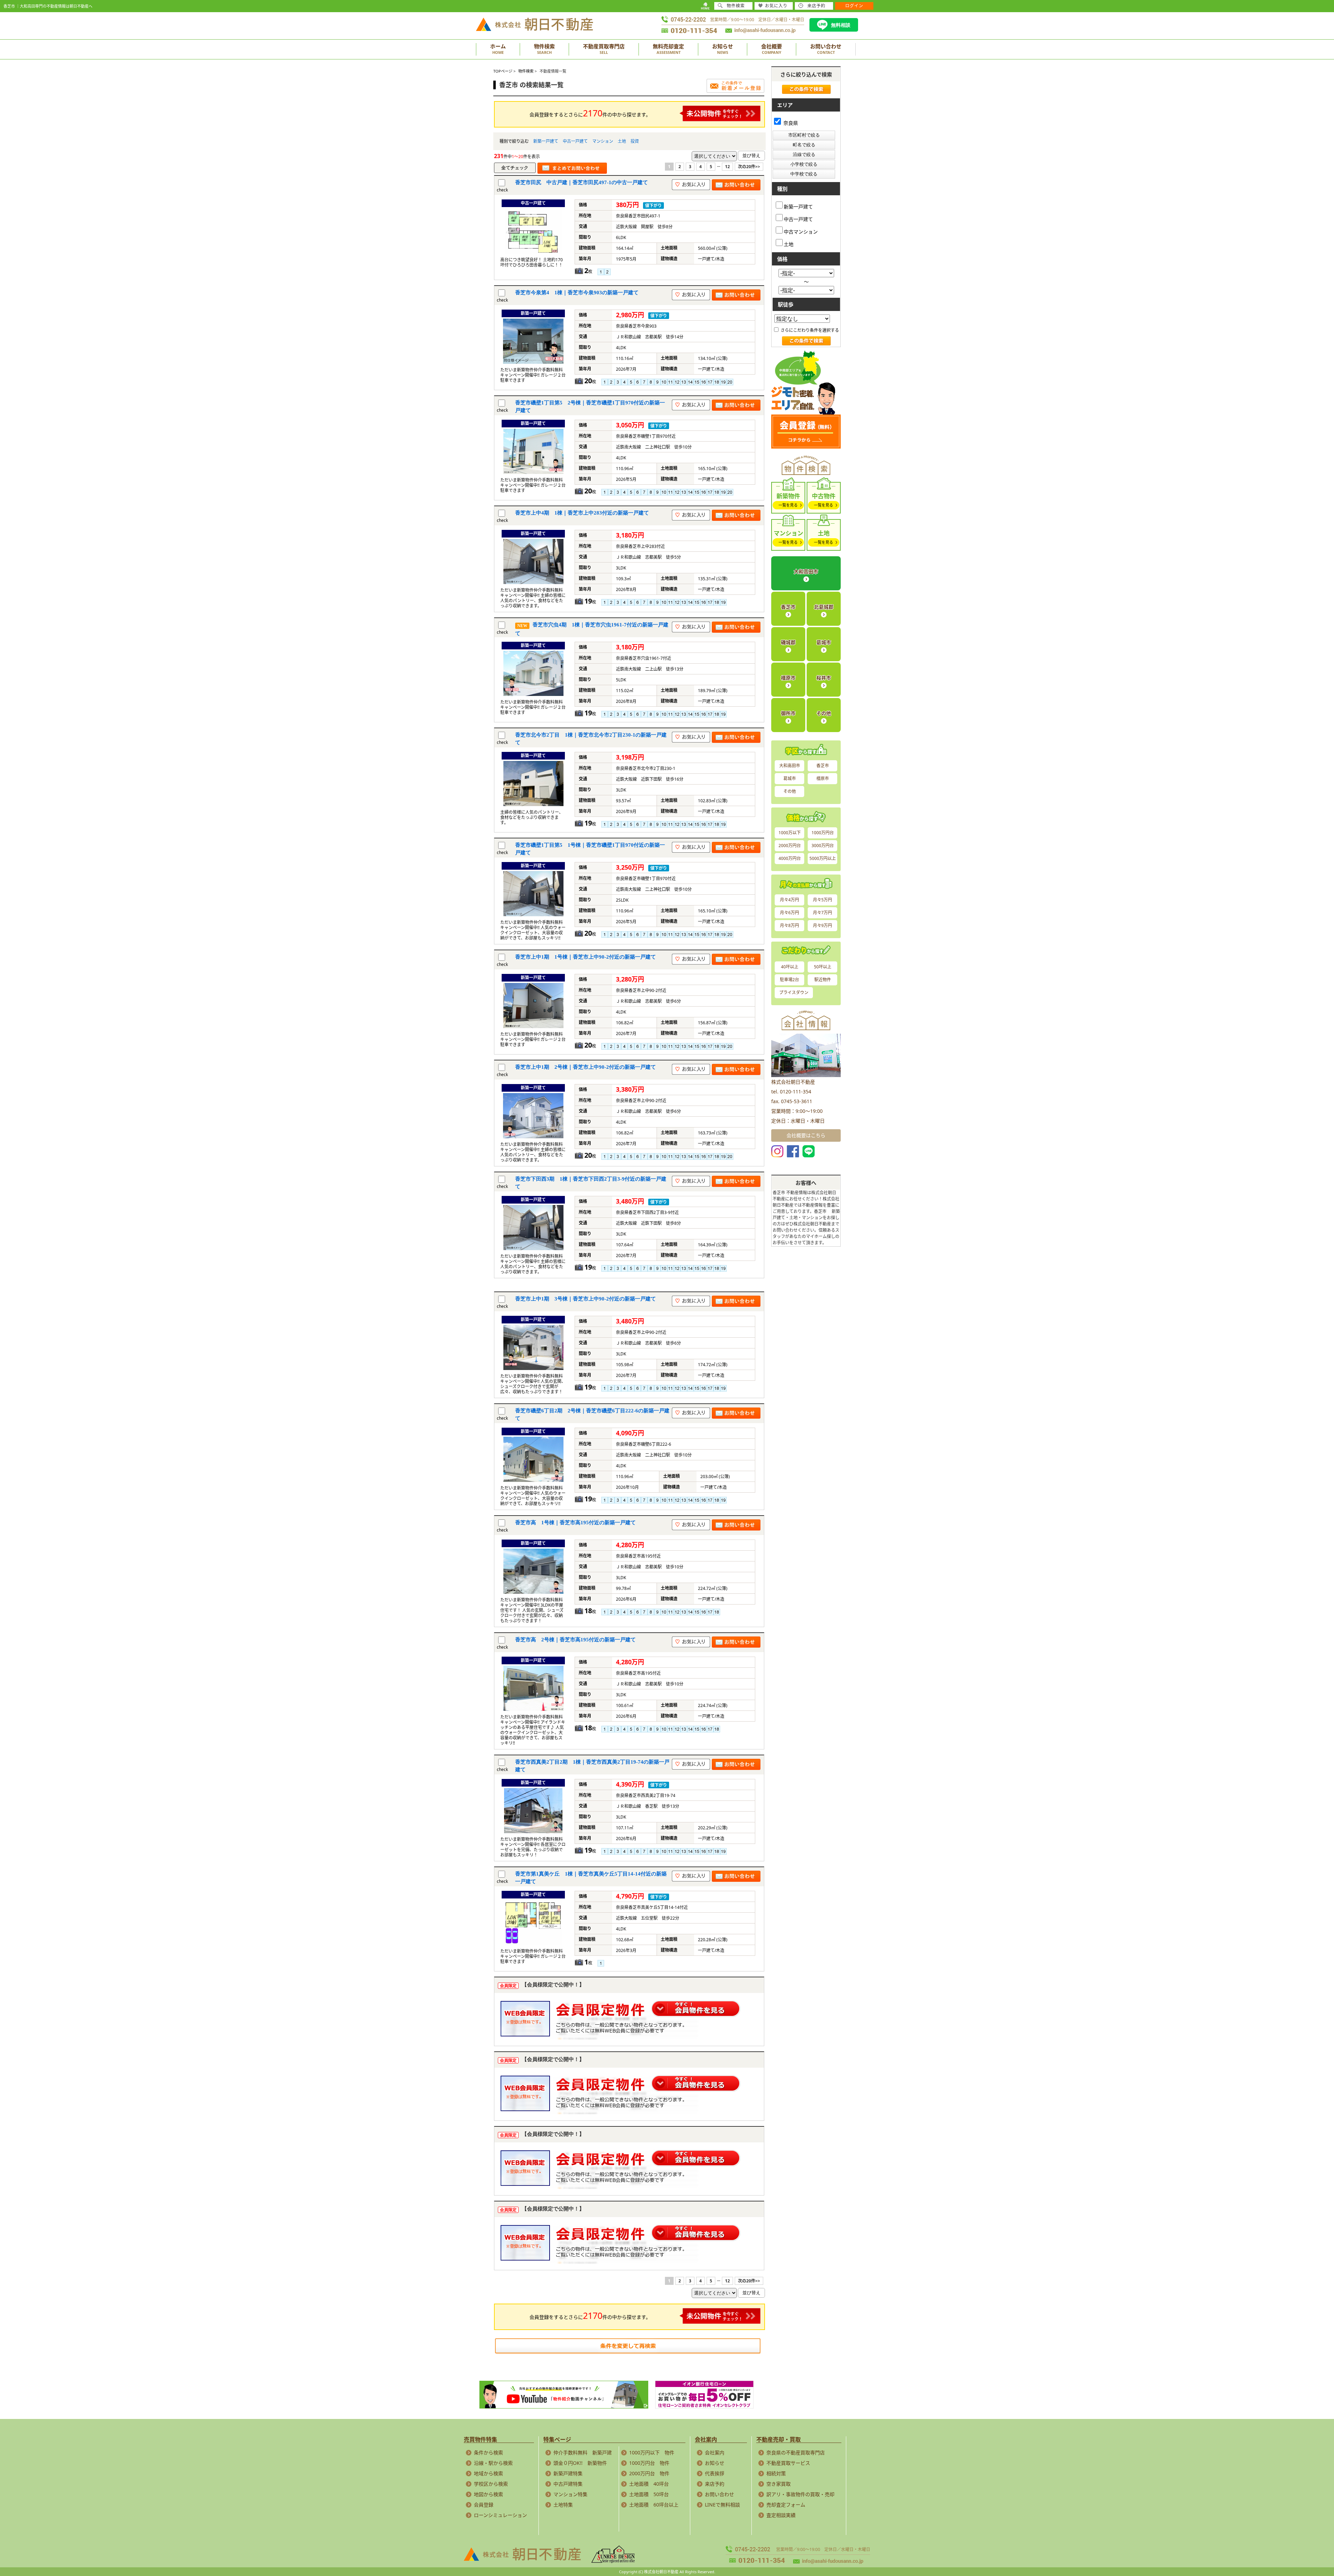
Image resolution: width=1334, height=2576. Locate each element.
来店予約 (715, 2484)
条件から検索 (488, 2452)
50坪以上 (823, 967)
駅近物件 (823, 980)
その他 (824, 713)
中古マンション (801, 231)
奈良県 (790, 123)
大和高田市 (806, 571)
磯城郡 (788, 642)
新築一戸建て (546, 141)
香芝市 (788, 607)
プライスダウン (794, 992)
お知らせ (715, 2463)
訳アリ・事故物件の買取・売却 (800, 2494)
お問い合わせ (719, 2494)
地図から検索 (488, 2494)
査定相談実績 (781, 2515)
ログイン (854, 6)
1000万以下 (790, 833)
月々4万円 (789, 900)
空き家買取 (779, 2484)
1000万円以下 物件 (652, 2452)
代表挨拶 (715, 2473)
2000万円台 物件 (649, 2473)
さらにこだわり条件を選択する (809, 330)
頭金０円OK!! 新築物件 (580, 2463)
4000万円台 (790, 858)
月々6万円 (789, 913)
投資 (635, 141)
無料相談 (841, 25)
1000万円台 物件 (649, 2463)
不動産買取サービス (788, 2463)
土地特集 (563, 2505)
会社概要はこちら (806, 1135)
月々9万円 (822, 925)
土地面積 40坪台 (649, 2484)
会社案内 (715, 2452)
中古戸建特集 (568, 2484)
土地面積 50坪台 (649, 2494)
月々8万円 (789, 925)
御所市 (788, 713)
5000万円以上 (823, 858)
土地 (622, 141)
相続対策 (776, 2473)
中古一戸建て (575, 141)
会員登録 (484, 2505)
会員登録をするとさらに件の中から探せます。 (590, 113)
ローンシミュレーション (500, 2515)
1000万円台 (823, 833)
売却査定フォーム (786, 2505)
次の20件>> (749, 167)
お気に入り (776, 6)
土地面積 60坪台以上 (654, 2505)
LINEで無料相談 (722, 2505)
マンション (603, 141)
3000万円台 (823, 846)
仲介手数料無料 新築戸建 (583, 2452)
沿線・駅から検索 (493, 2463)
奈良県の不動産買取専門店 (796, 2452)
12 (727, 167)
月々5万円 (822, 900)
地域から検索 (488, 2473)
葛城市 (824, 642)
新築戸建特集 (568, 2473)
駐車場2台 (789, 980)
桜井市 (824, 678)
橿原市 (788, 678)
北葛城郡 (824, 607)
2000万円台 (790, 846)
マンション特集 (570, 2494)
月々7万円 (822, 913)
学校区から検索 (491, 2484)
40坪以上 (790, 967)
